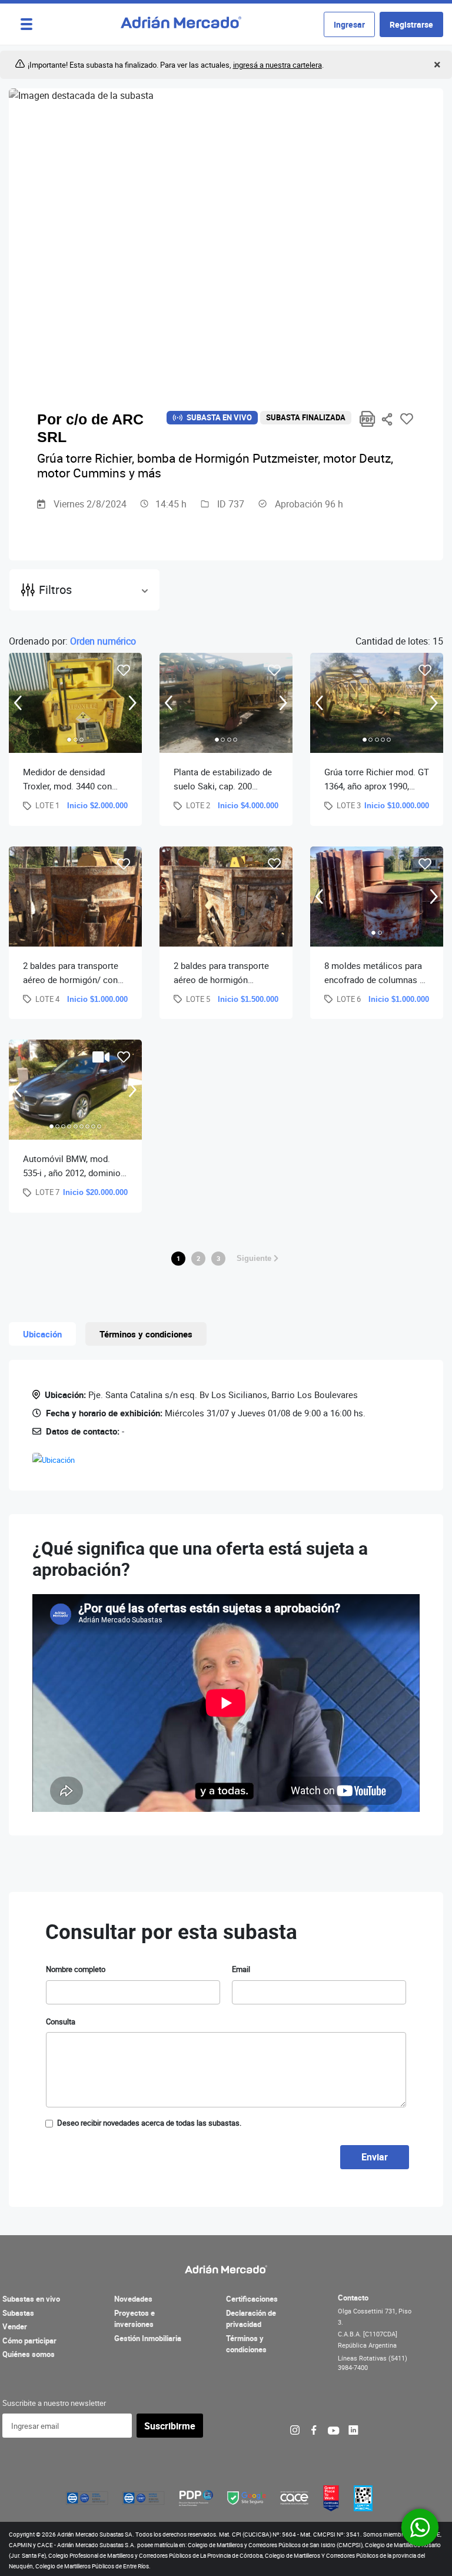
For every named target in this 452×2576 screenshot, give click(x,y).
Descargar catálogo (368, 419)
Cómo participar (29, 2341)
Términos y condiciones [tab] (146, 1334)
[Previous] (18, 703)
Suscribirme (170, 2426)
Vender (15, 2326)
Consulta (61, 2021)
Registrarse (411, 24)
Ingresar (349, 24)
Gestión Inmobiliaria (148, 2338)
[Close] (436, 65)
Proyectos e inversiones (134, 2319)
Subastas (18, 2313)
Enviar (375, 2157)
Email (241, 1969)
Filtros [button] (55, 590)
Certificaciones (252, 2299)
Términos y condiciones (246, 2344)
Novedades (133, 2299)
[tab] (69, 740)
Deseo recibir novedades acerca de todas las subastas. (149, 2123)
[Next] (133, 703)
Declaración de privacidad (251, 2319)
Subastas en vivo (31, 2299)
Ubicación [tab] (42, 1334)
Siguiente (255, 1258)
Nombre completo (76, 1969)
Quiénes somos (29, 2354)
